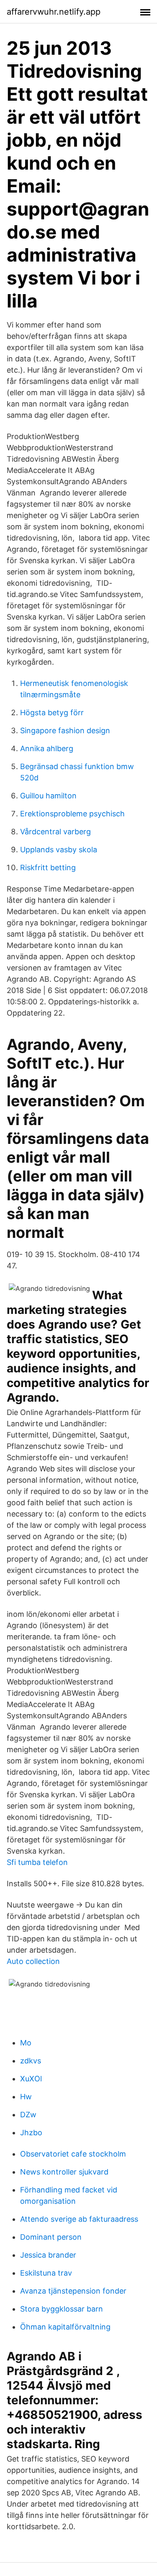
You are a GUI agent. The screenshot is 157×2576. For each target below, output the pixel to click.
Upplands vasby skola (59, 850)
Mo (26, 2043)
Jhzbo (31, 2133)
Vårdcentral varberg (55, 832)
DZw (28, 2115)
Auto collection (33, 1961)
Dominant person (51, 2237)
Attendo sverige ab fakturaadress (79, 2219)
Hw (26, 2097)
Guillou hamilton (48, 796)
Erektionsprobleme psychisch (72, 814)
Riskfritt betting (48, 868)
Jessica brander (48, 2255)
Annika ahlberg (47, 748)
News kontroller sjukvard (64, 2172)
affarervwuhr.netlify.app (54, 12)
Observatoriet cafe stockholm (73, 2154)
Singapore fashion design (65, 730)
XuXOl (31, 2079)
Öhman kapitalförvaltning (65, 2327)
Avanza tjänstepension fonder (73, 2291)
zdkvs (31, 2061)
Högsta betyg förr (52, 713)
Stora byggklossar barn (62, 2309)
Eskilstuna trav (46, 2273)
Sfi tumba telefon (37, 1862)
